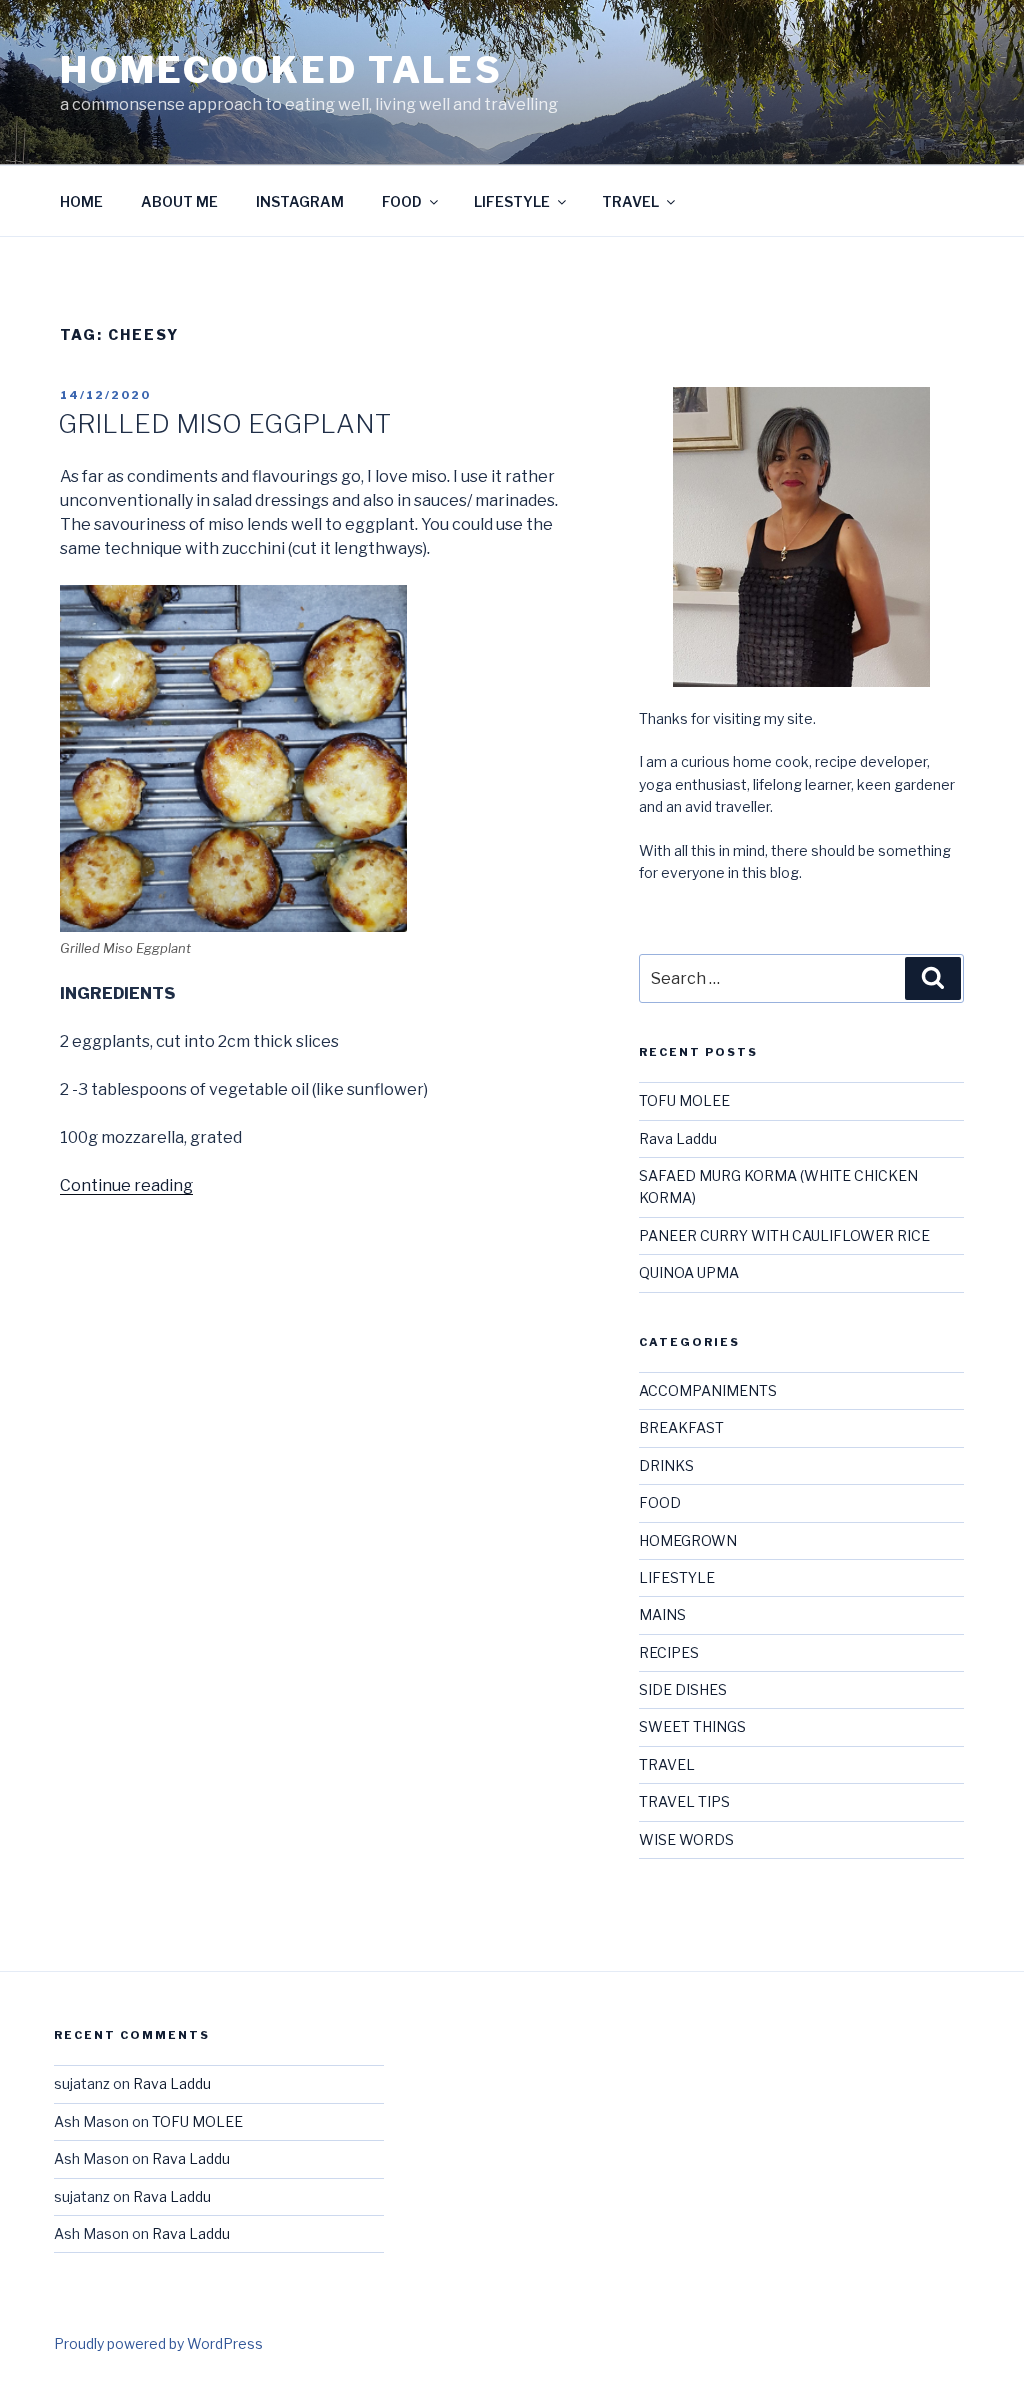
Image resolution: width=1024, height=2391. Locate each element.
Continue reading (126, 1185)
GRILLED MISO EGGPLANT (224, 423)
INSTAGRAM (300, 201)
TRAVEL (630, 201)
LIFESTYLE (512, 201)
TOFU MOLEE (684, 1100)
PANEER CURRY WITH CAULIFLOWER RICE (784, 1235)
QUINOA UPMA (689, 1272)
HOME (81, 201)
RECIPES (669, 1652)
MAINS (662, 1614)
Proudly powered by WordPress (158, 2343)
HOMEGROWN (688, 1540)
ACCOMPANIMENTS (708, 1390)
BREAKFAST (681, 1427)
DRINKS (666, 1465)
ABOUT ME (179, 201)
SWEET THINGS (692, 1726)
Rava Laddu (678, 1138)
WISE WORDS (686, 1839)
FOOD (402, 201)
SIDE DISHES (683, 1689)
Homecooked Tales (281, 70)
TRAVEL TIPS (684, 1801)
